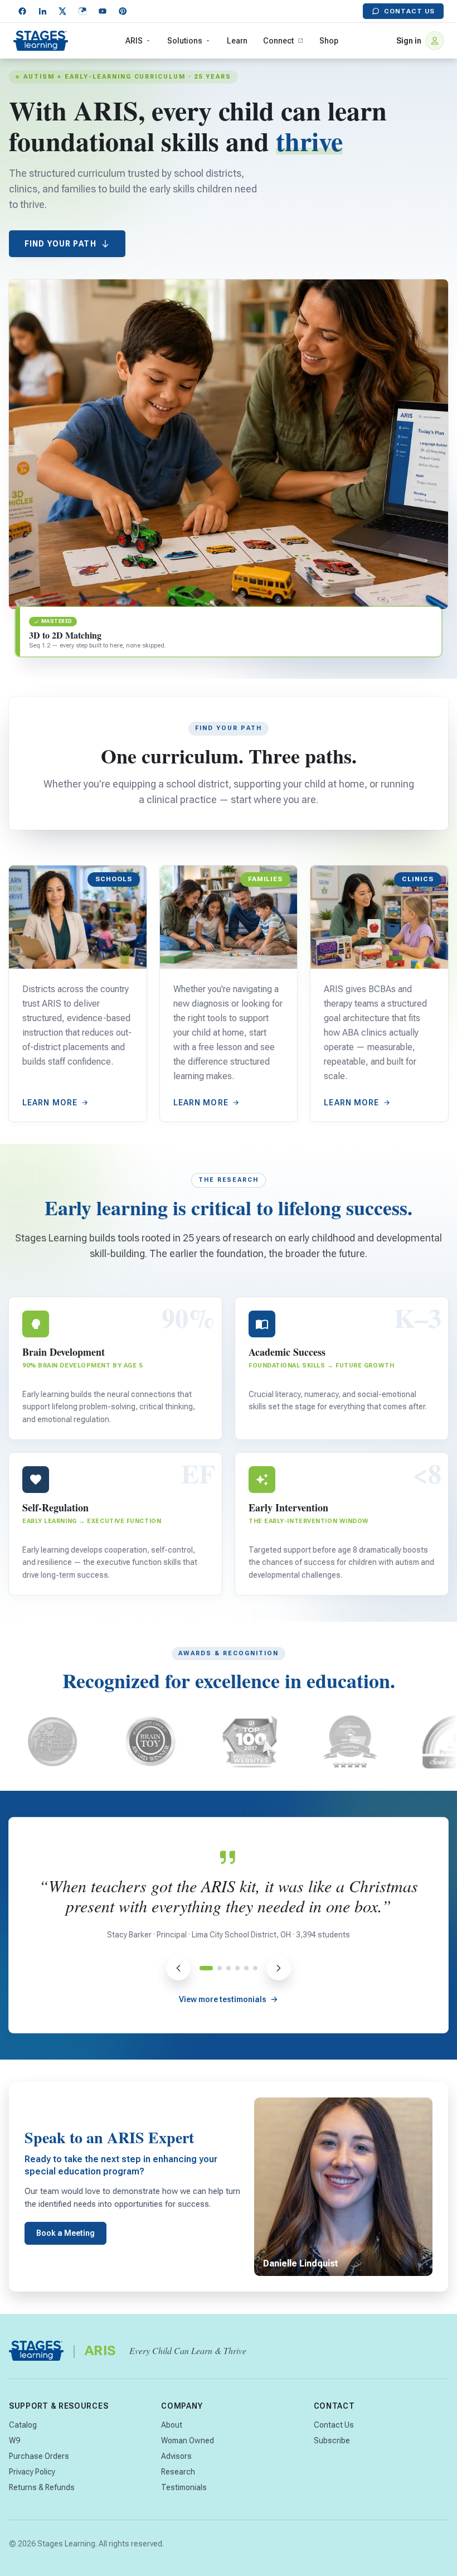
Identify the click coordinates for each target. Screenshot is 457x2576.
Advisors (176, 2456)
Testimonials (184, 2487)
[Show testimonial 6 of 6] (255, 1968)
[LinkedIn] (42, 11)
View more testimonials (223, 1999)
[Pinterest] (123, 11)
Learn (237, 41)
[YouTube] (103, 11)
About (172, 2425)
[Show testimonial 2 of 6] (215, 1968)
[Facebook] (22, 11)
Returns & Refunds (42, 2487)
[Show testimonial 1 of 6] (202, 1968)
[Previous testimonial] (178, 1968)
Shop (329, 41)
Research (178, 2472)
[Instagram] (82, 11)
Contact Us (409, 11)
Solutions (185, 41)
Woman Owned (188, 2440)
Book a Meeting (65, 2233)
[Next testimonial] (279, 1968)
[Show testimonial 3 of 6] (229, 1968)
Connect (278, 41)
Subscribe (332, 2440)
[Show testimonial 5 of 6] (246, 1968)
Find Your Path (60, 244)
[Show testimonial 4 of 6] (237, 1968)
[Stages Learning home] (41, 41)
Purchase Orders (39, 2456)
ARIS (134, 41)
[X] (62, 11)
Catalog (23, 2425)
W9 (14, 2440)
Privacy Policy (32, 2472)
